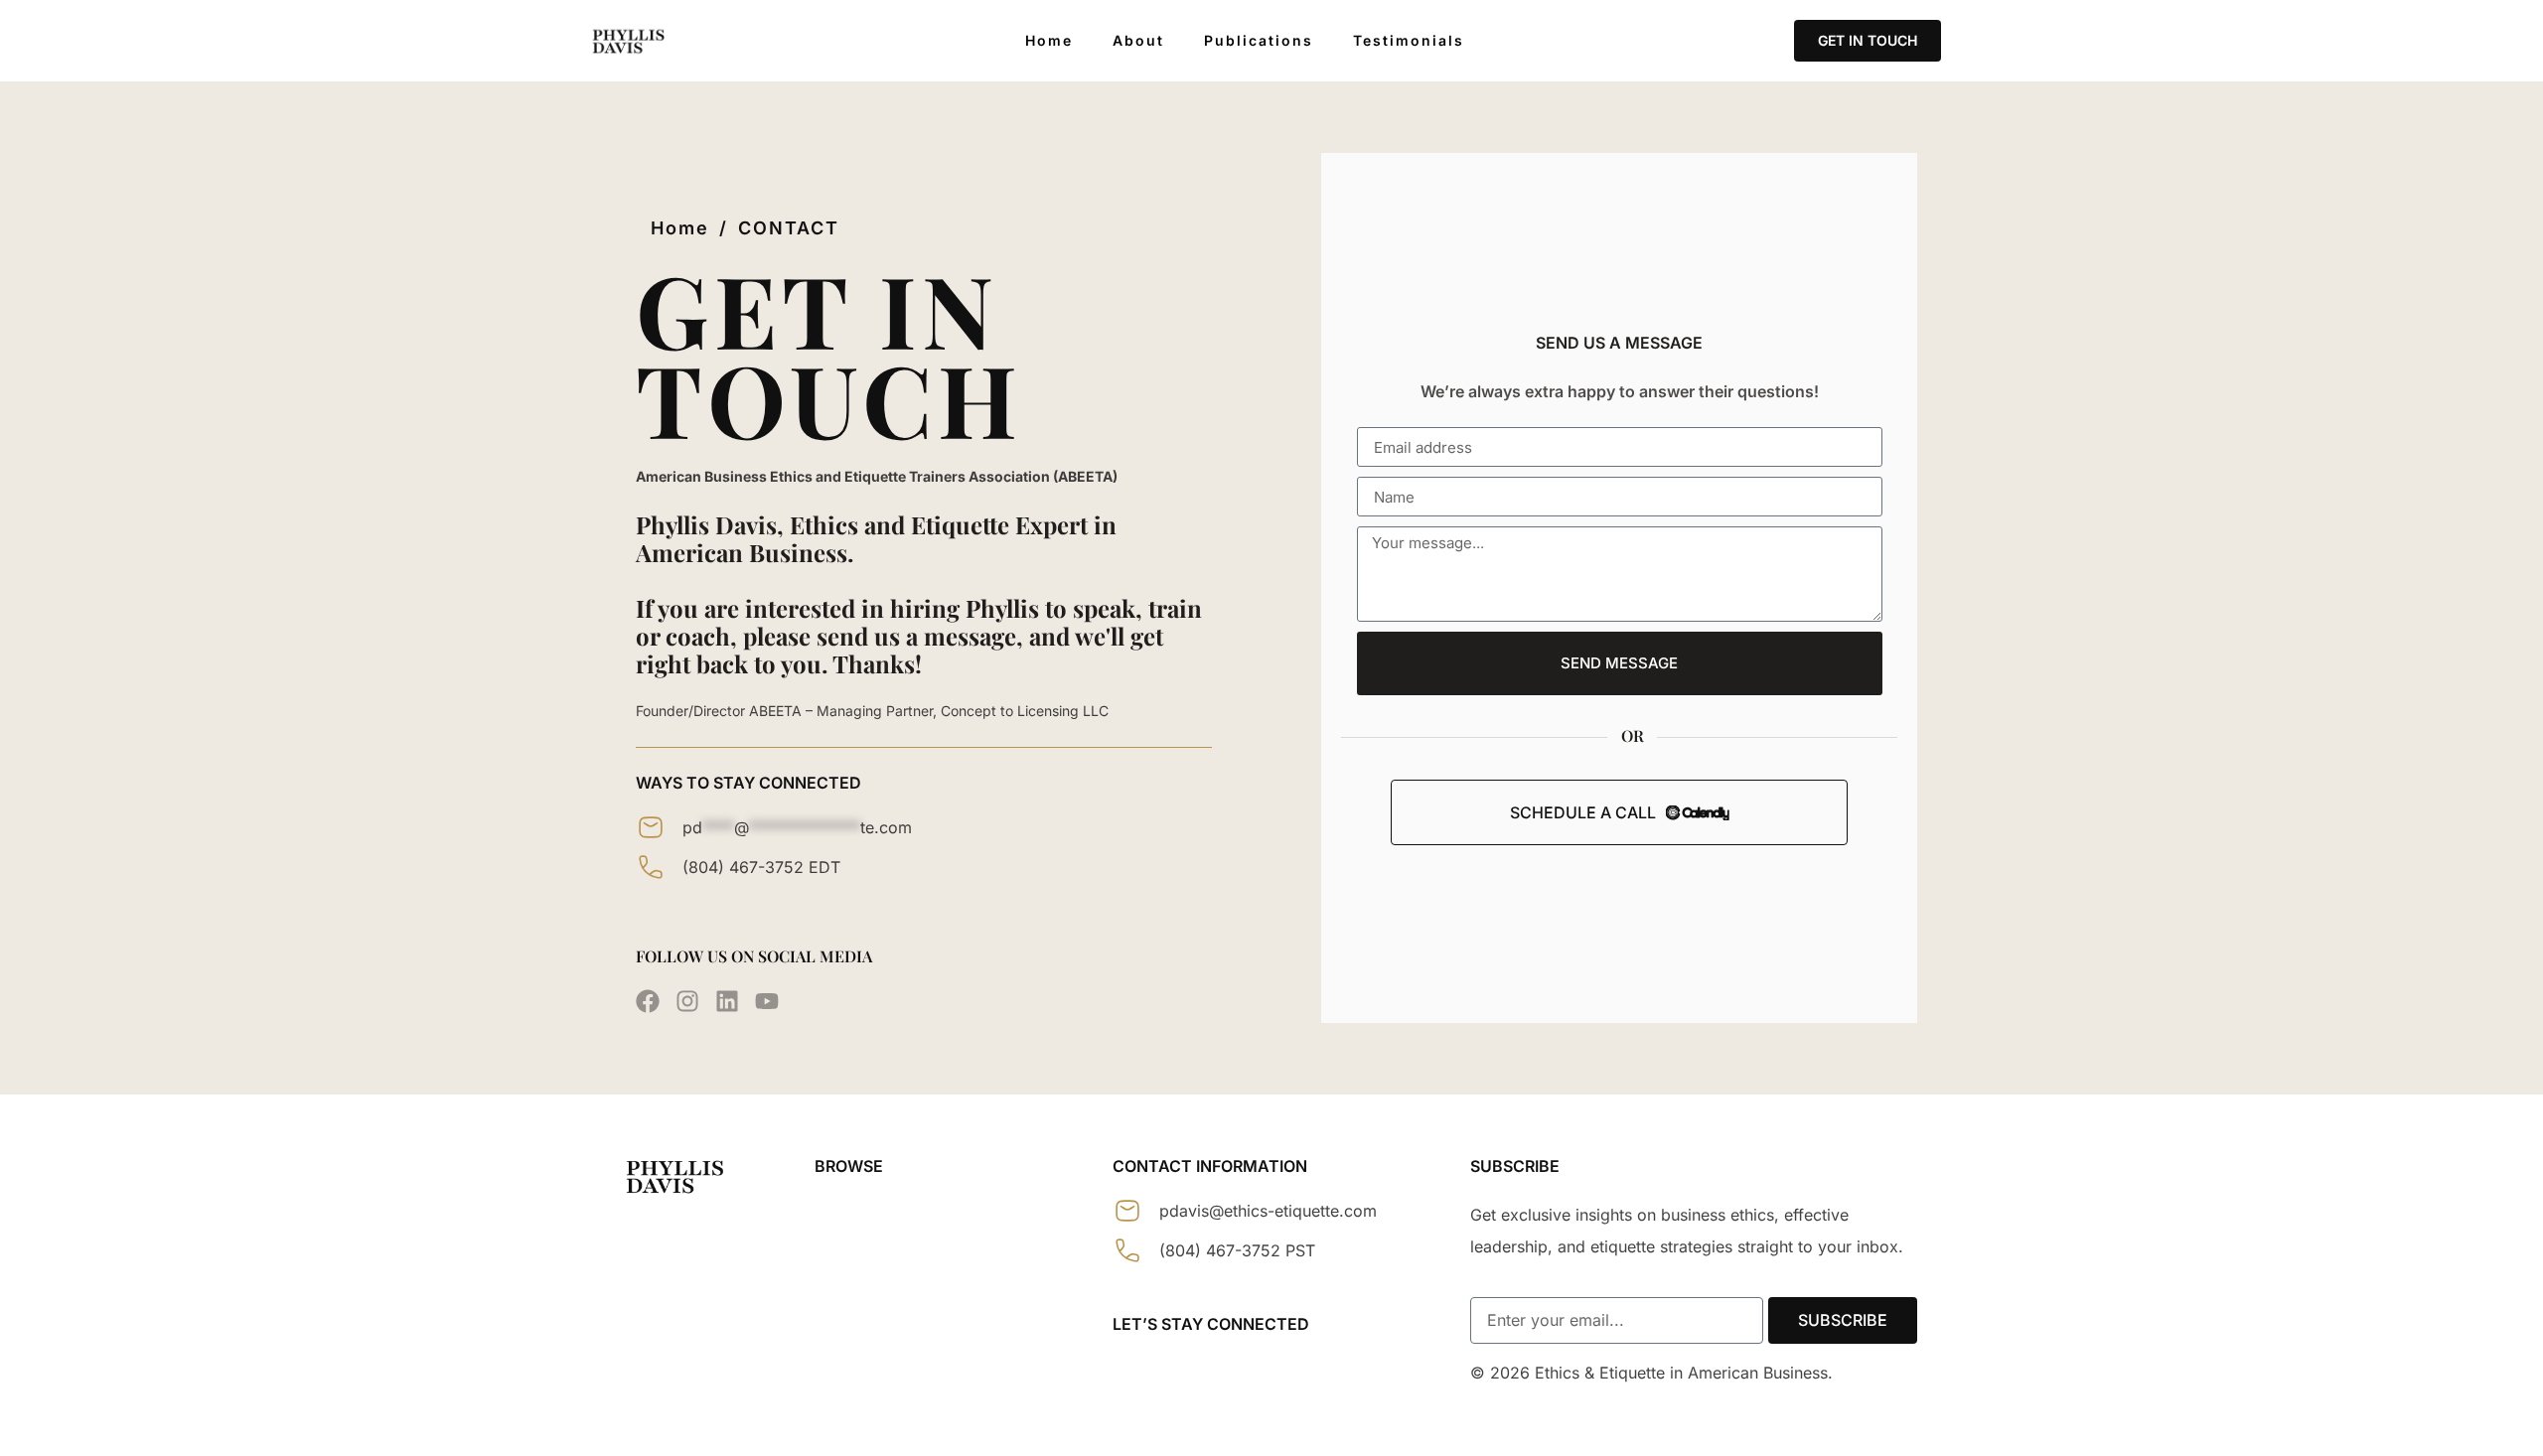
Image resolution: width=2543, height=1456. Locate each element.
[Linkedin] (727, 1001)
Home (1049, 41)
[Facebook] (648, 1001)
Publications (1259, 41)
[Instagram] (687, 1001)
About (1138, 41)
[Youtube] (767, 1001)
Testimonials (1409, 41)
